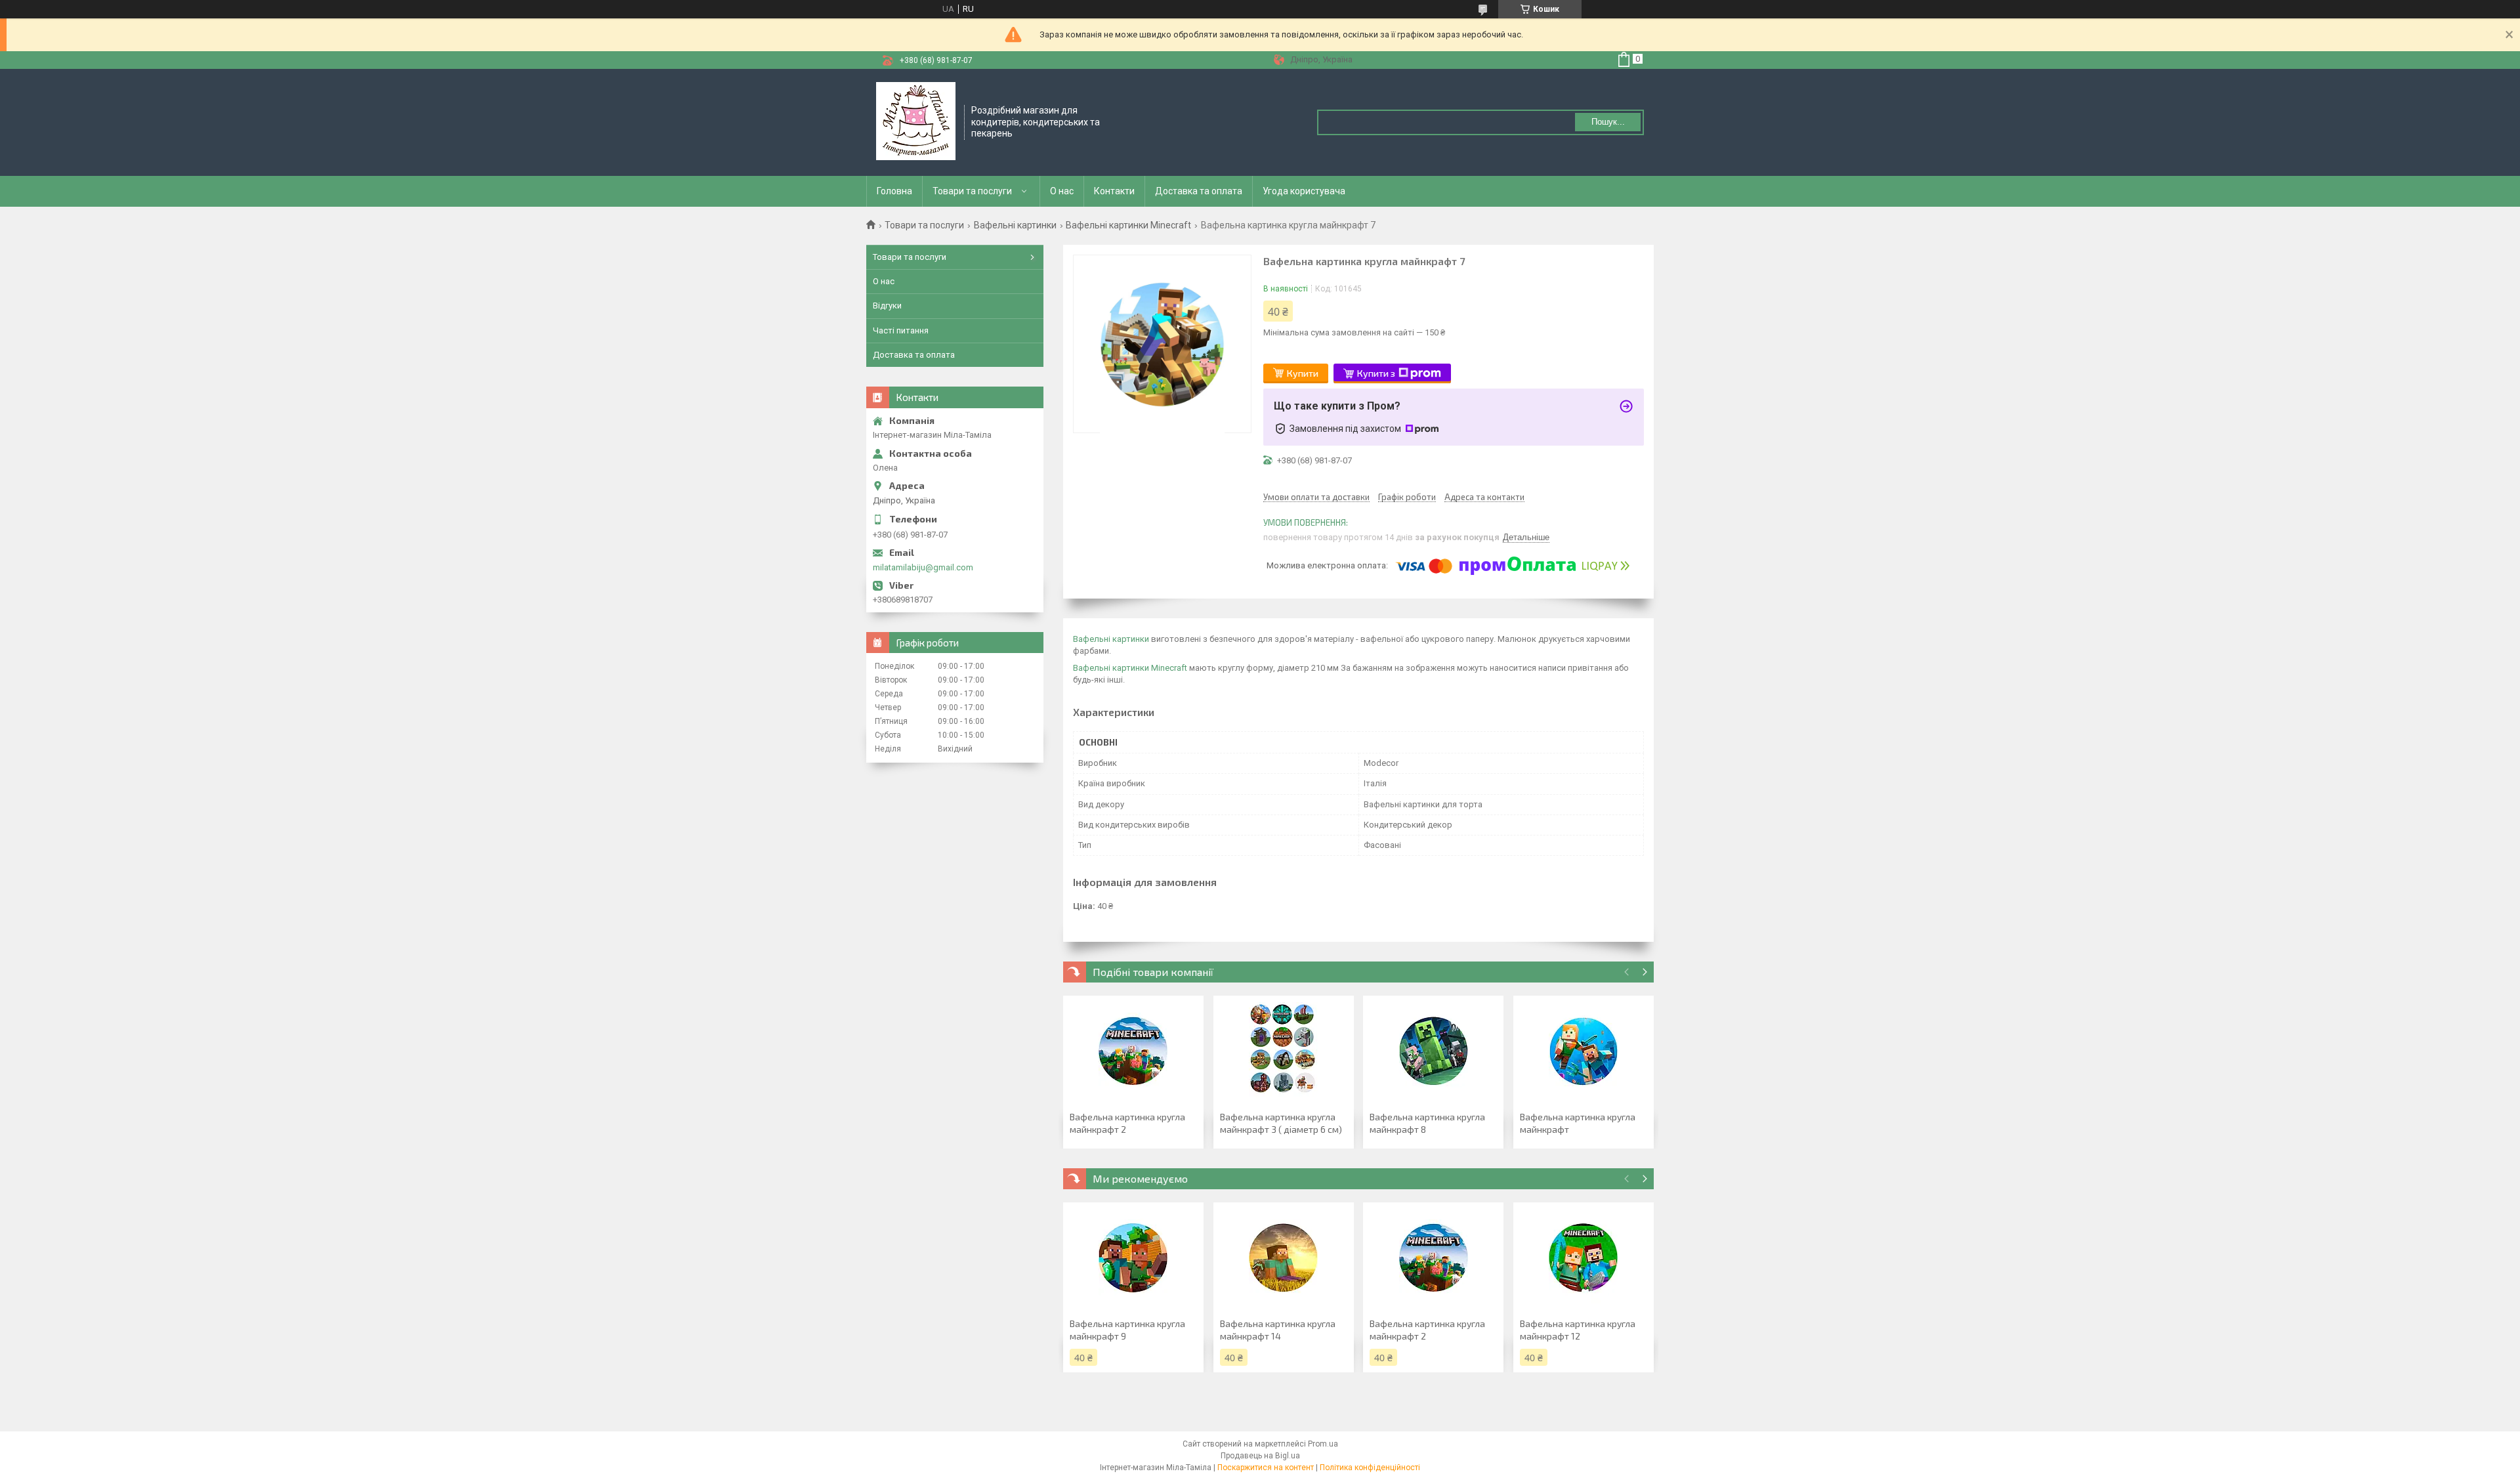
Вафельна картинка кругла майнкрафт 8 (1427, 1123)
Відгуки (887, 306)
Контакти (1114, 191)
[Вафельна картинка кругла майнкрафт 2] (1133, 1051)
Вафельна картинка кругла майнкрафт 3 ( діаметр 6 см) (1281, 1123)
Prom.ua (1323, 1444)
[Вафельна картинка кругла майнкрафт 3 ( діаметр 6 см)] (1284, 1051)
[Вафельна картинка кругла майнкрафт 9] (1133, 1258)
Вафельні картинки (1015, 225)
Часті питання (901, 330)
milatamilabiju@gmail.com (923, 567)
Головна (894, 191)
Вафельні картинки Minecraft (1128, 225)
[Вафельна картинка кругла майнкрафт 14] (1284, 1258)
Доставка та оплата (1199, 191)
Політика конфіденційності (1370, 1468)
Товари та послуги (972, 191)
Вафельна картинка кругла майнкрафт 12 (1578, 1330)
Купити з (1376, 373)
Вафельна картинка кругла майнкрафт (1578, 1123)
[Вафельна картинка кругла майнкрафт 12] (1584, 1258)
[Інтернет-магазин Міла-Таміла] (916, 121)
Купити (1303, 373)
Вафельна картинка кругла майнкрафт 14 (1278, 1330)
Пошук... (1608, 122)
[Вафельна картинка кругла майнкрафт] (1584, 1051)
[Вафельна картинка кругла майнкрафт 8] (1433, 1051)
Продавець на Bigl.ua (1260, 1456)
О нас (1062, 191)
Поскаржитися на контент (1266, 1468)
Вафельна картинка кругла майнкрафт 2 (1127, 1123)
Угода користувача (1304, 191)
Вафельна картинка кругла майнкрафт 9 (1127, 1330)
